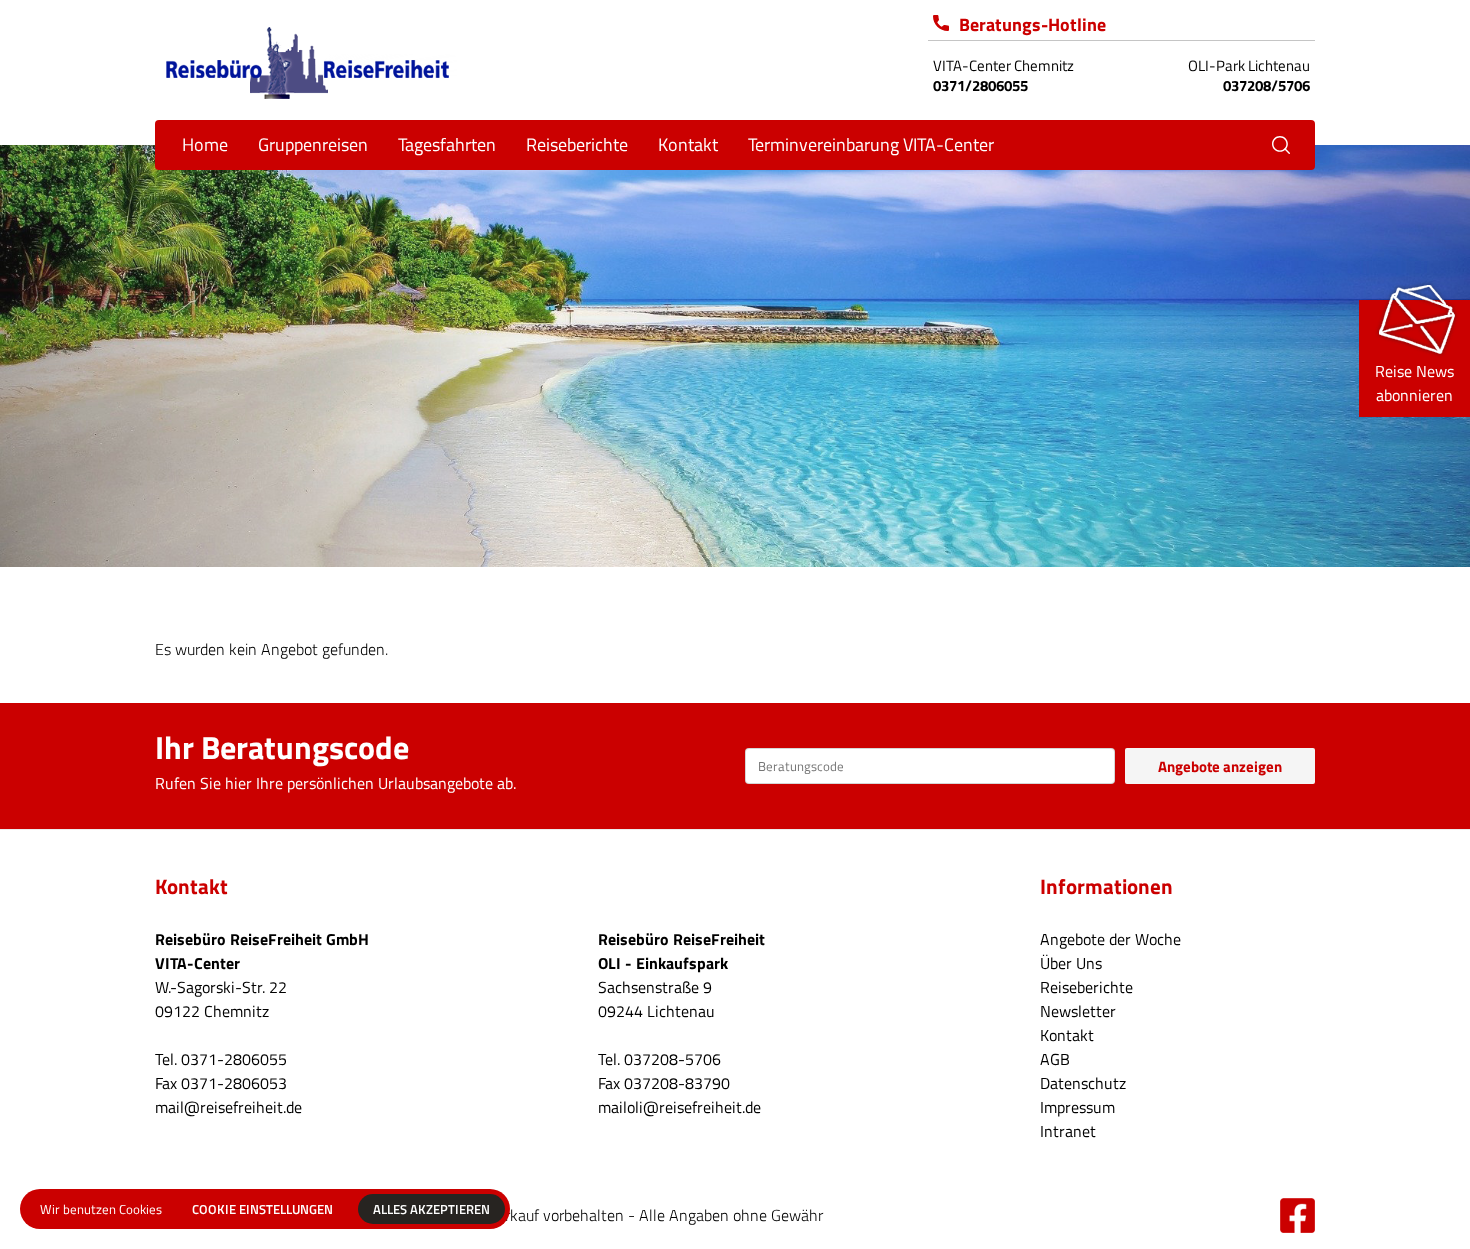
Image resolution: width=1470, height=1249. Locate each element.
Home (205, 144)
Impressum (1077, 1107)
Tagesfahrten (447, 144)
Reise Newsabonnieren (1414, 383)
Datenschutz (1083, 1083)
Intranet (1068, 1131)
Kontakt (1067, 1035)
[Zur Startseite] (307, 60)
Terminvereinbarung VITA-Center (871, 144)
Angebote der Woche (1110, 939)
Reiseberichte (577, 144)
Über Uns (1071, 963)
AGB (1055, 1059)
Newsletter (1078, 1011)
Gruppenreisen (313, 144)
